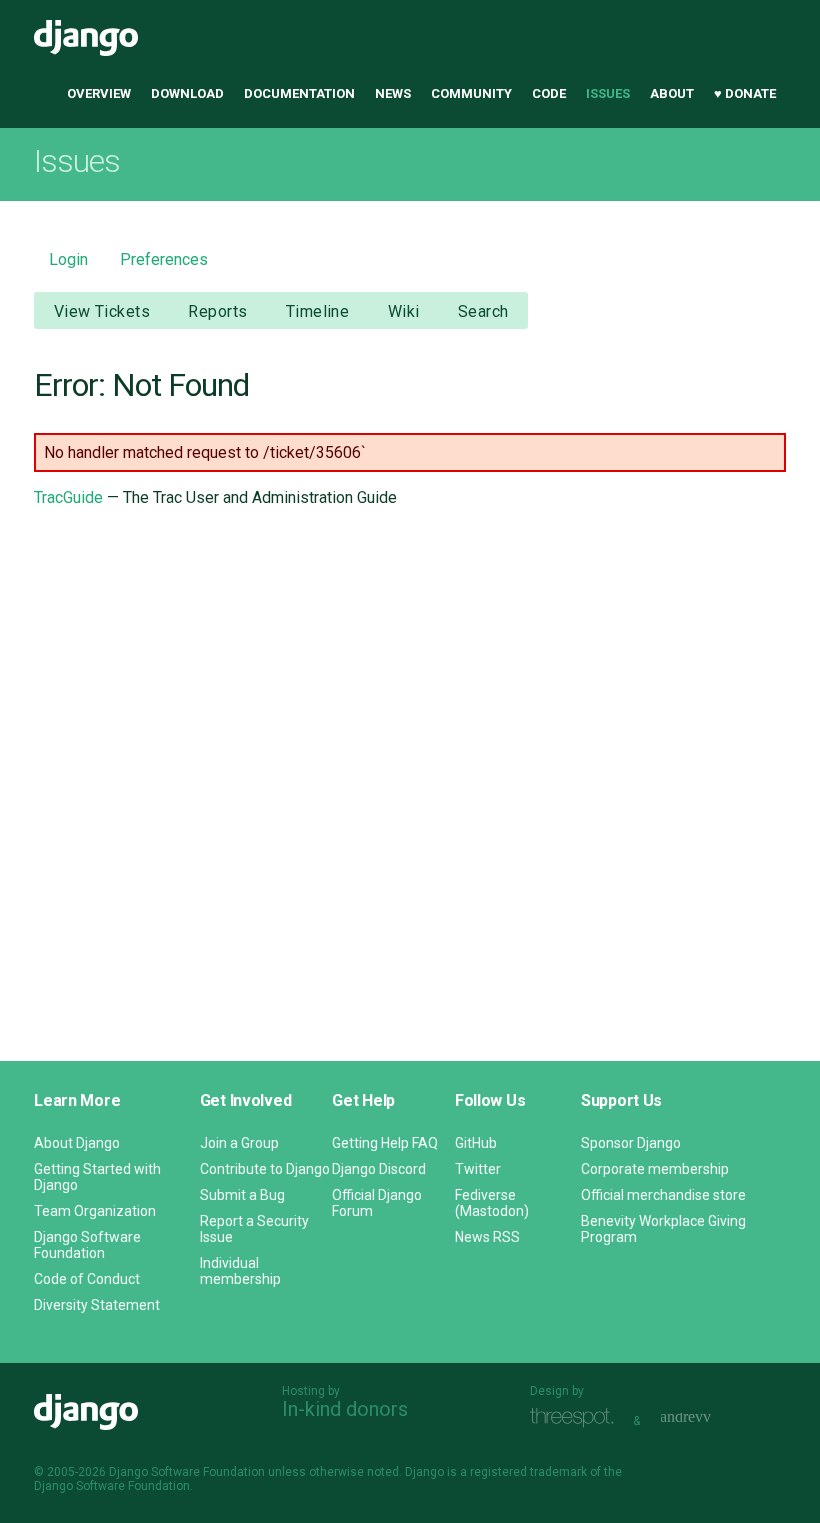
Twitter (478, 1169)
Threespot (577, 1418)
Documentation (299, 93)
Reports (217, 311)
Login (68, 259)
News (393, 93)
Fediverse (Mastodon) (492, 1203)
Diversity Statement (97, 1305)
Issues (608, 93)
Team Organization (95, 1211)
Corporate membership (655, 1169)
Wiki (404, 311)
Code (549, 93)
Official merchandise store (663, 1195)
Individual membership (240, 1271)
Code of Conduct (87, 1279)
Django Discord (379, 1169)
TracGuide (68, 497)
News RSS (487, 1237)
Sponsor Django (631, 1143)
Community (471, 93)
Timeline (317, 311)
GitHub (476, 1143)
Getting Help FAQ (385, 1143)
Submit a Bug (242, 1195)
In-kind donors (345, 1409)
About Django (77, 1143)
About (672, 93)
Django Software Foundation (87, 1245)
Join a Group (239, 1143)
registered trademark (528, 1472)
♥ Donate (745, 93)
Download (187, 93)
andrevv (708, 1418)
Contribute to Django (265, 1169)
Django (86, 38)
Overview (99, 93)
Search (483, 311)
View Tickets (102, 311)
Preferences (164, 259)
